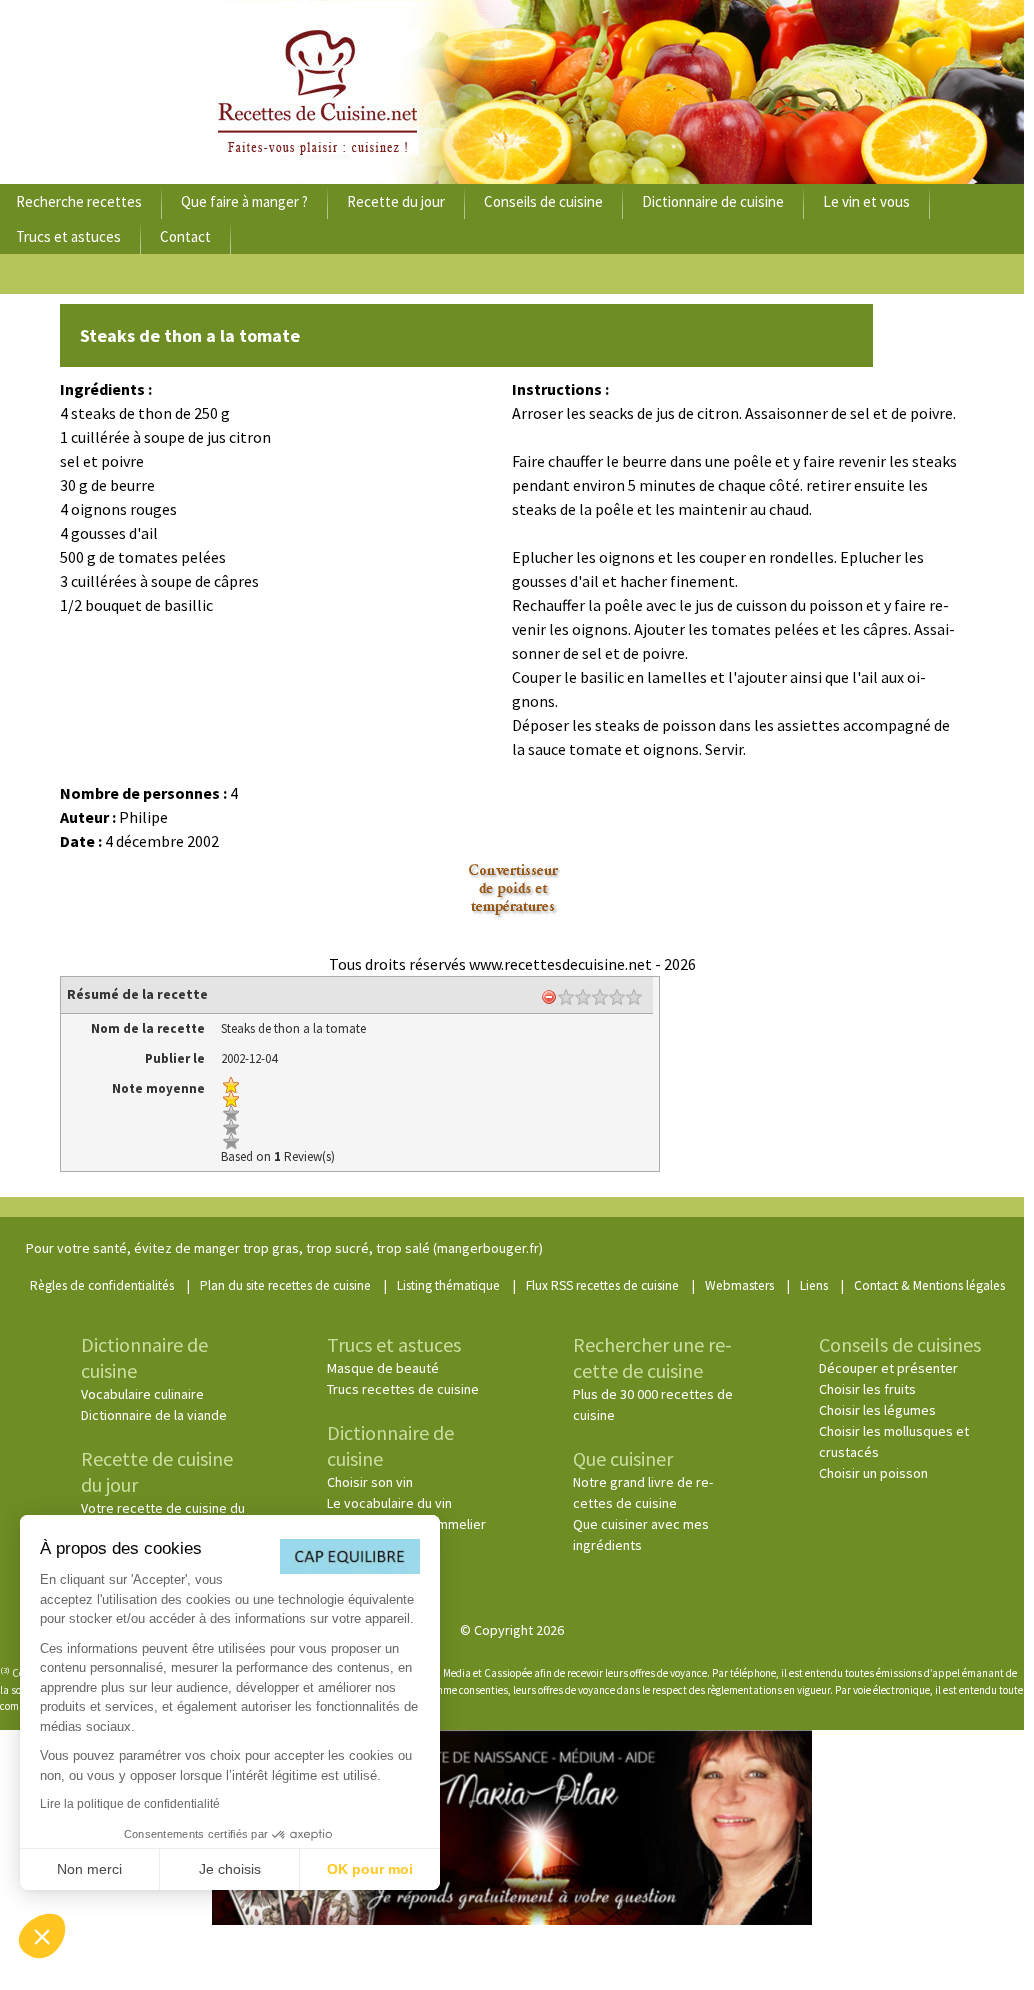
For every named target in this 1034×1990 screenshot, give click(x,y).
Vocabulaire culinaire (142, 1394)
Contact (185, 236)
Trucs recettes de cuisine (403, 1389)
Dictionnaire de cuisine (713, 201)
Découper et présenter (888, 1368)
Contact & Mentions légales (929, 1285)
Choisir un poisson (873, 1473)
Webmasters (739, 1285)
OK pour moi (370, 1869)
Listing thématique (448, 1285)
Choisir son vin (370, 1482)
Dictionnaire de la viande (154, 1415)
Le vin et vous (866, 201)
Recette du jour (396, 201)
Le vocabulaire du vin (389, 1503)
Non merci (89, 1869)
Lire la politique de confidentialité (130, 1804)
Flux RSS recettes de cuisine (602, 1285)
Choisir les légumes (877, 1410)
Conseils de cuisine (543, 201)
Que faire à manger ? (244, 201)
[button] (42, 1936)
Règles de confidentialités (102, 1285)
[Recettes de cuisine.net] (512, 92)
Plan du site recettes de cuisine (285, 1285)
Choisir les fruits (867, 1389)
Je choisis (230, 1869)
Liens (814, 1285)
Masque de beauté (383, 1368)
